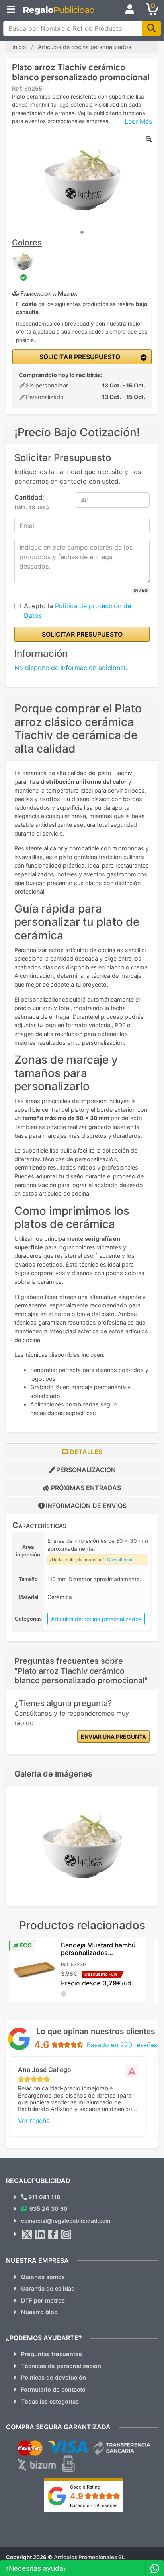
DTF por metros (43, 2300)
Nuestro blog (39, 2312)
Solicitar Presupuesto (79, 357)
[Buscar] (151, 28)
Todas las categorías (50, 2401)
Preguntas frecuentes (52, 2354)
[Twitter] (27, 2234)
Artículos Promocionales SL (89, 2557)
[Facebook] (53, 2234)
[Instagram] (66, 2234)
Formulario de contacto (53, 2389)
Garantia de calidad (48, 2288)
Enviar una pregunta (113, 1737)
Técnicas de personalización (61, 2366)
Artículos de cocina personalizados (96, 1619)
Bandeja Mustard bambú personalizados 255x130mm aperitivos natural (98, 1957)
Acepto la (77, 611)
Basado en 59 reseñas (94, 2505)
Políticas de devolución (54, 2377)
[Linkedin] (40, 2234)
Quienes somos (43, 2277)
